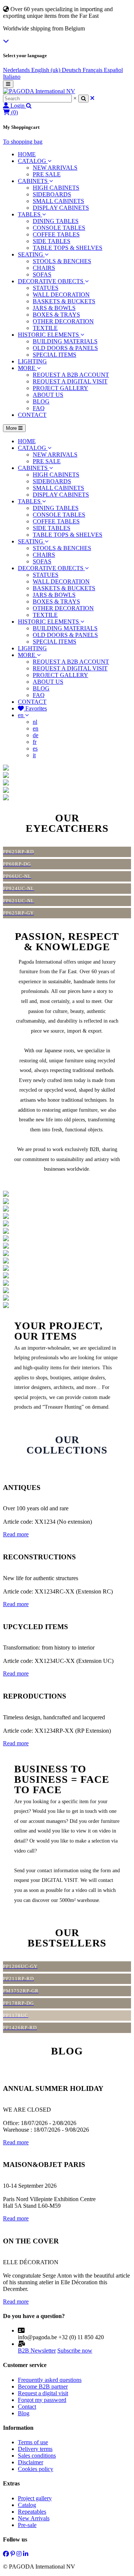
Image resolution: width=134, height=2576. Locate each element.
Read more (16, 1534)
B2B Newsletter (37, 2351)
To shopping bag (23, 142)
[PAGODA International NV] (39, 91)
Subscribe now (75, 2351)
